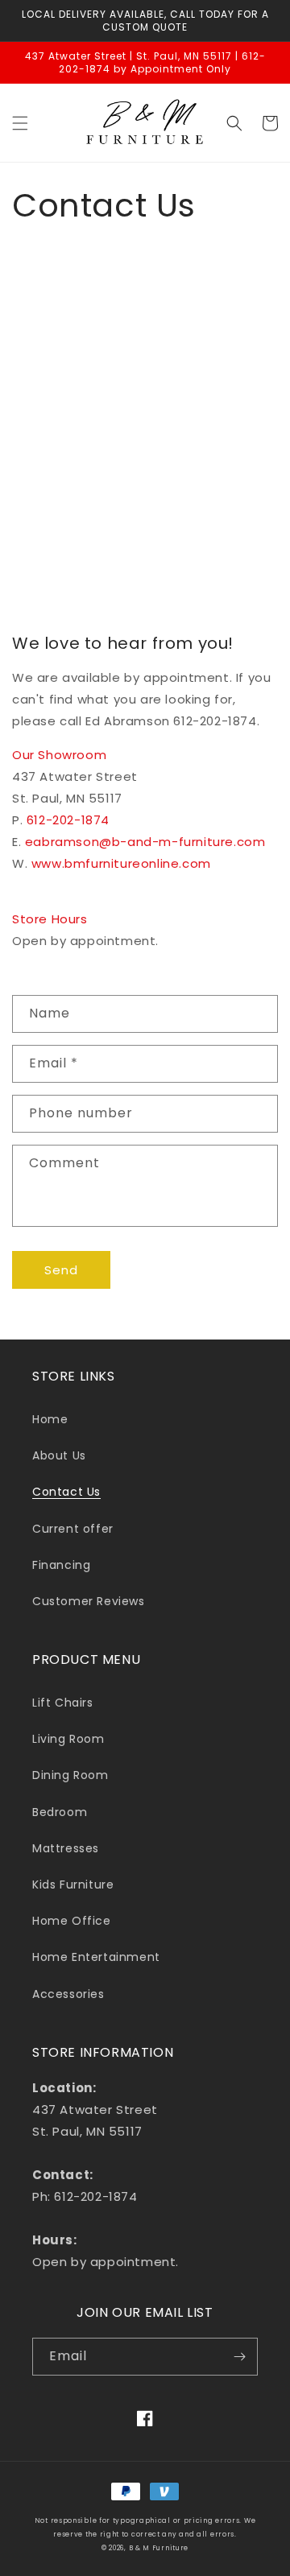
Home (50, 1419)
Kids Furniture (73, 1885)
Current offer (73, 1529)
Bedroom (60, 1812)
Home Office (72, 1921)
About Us (59, 1455)
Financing (61, 1565)
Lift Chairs (63, 1703)
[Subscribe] (239, 2357)
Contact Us (66, 1492)
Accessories (68, 1994)
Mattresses (66, 1848)
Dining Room (70, 1775)
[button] (20, 123)
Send (61, 1270)
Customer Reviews (89, 1601)
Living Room (68, 1739)
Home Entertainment (96, 1957)
